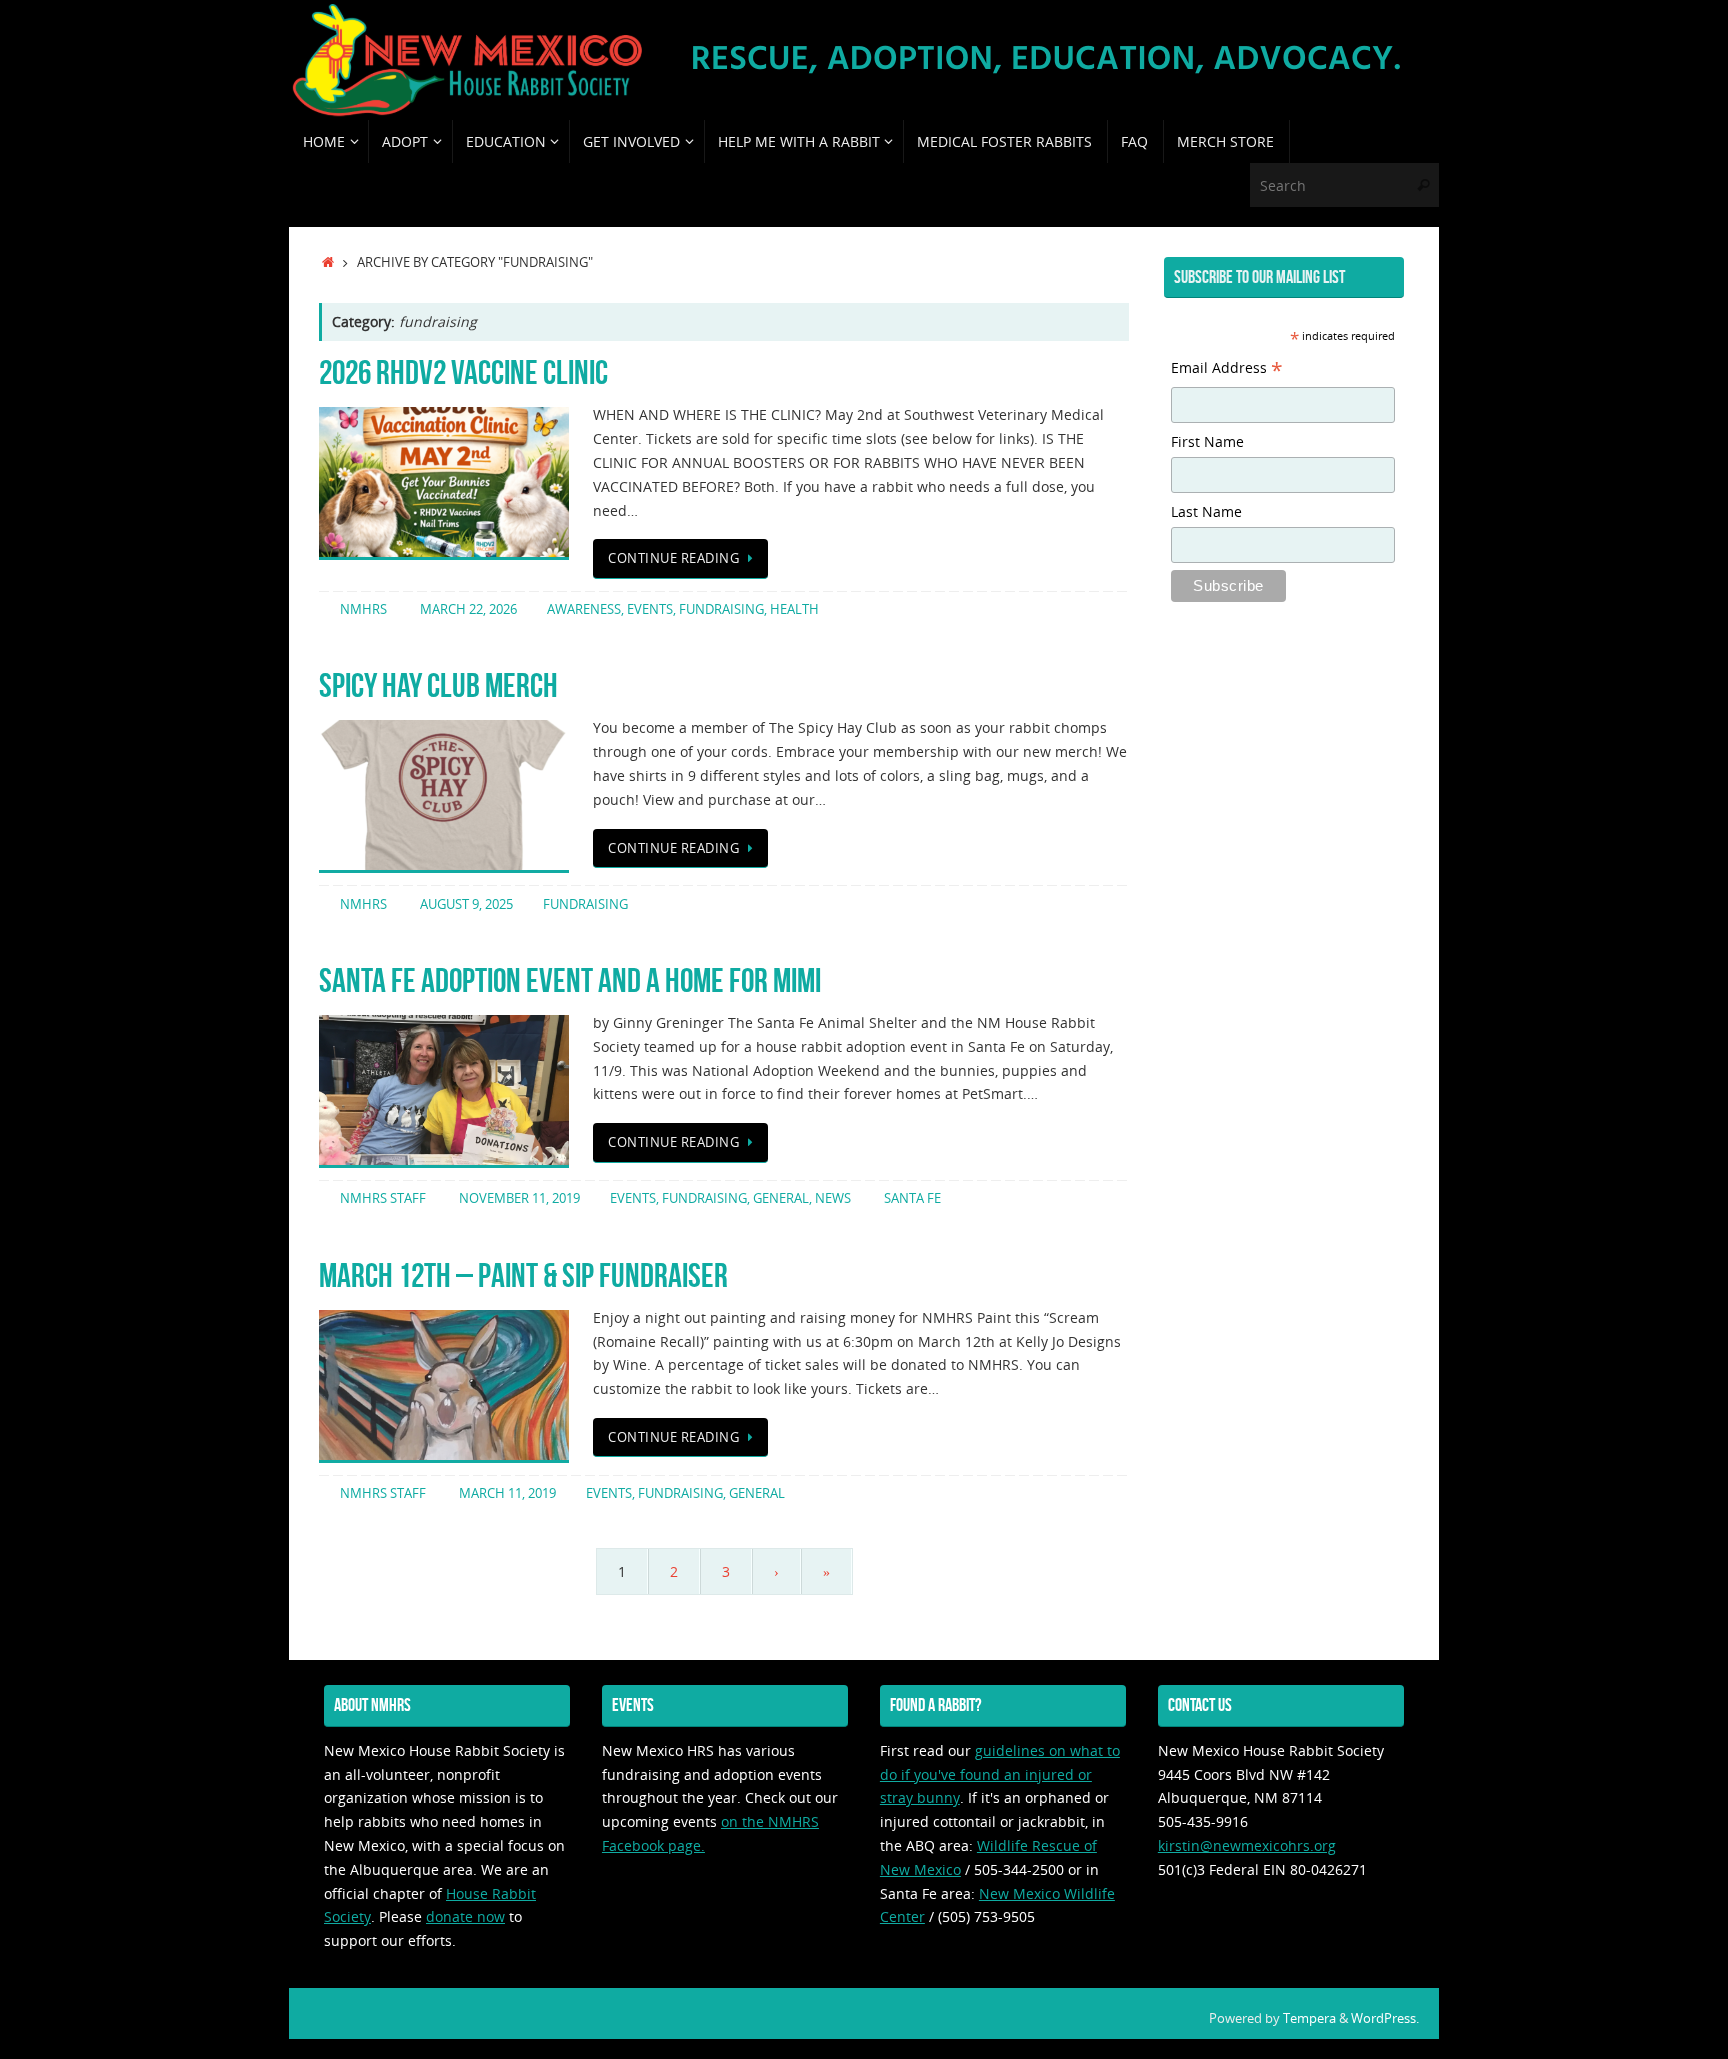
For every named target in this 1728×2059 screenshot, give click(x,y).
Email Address (1227, 370)
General (781, 1198)
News (833, 1198)
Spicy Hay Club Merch (438, 685)
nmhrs (363, 609)
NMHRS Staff (383, 1198)
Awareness (584, 609)
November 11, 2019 (519, 1198)
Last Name (1206, 511)
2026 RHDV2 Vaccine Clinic (463, 372)
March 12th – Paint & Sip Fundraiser (523, 1275)
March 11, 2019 (507, 1493)
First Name (1207, 441)
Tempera (1309, 2018)
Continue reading (673, 558)
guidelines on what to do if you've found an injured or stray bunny (1000, 1774)
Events (650, 609)
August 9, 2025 (466, 904)
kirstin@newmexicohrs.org (1247, 1845)
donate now (465, 1916)
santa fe (912, 1198)
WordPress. (1385, 2018)
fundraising (721, 609)
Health (794, 609)
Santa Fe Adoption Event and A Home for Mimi (570, 980)
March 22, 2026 (468, 609)
